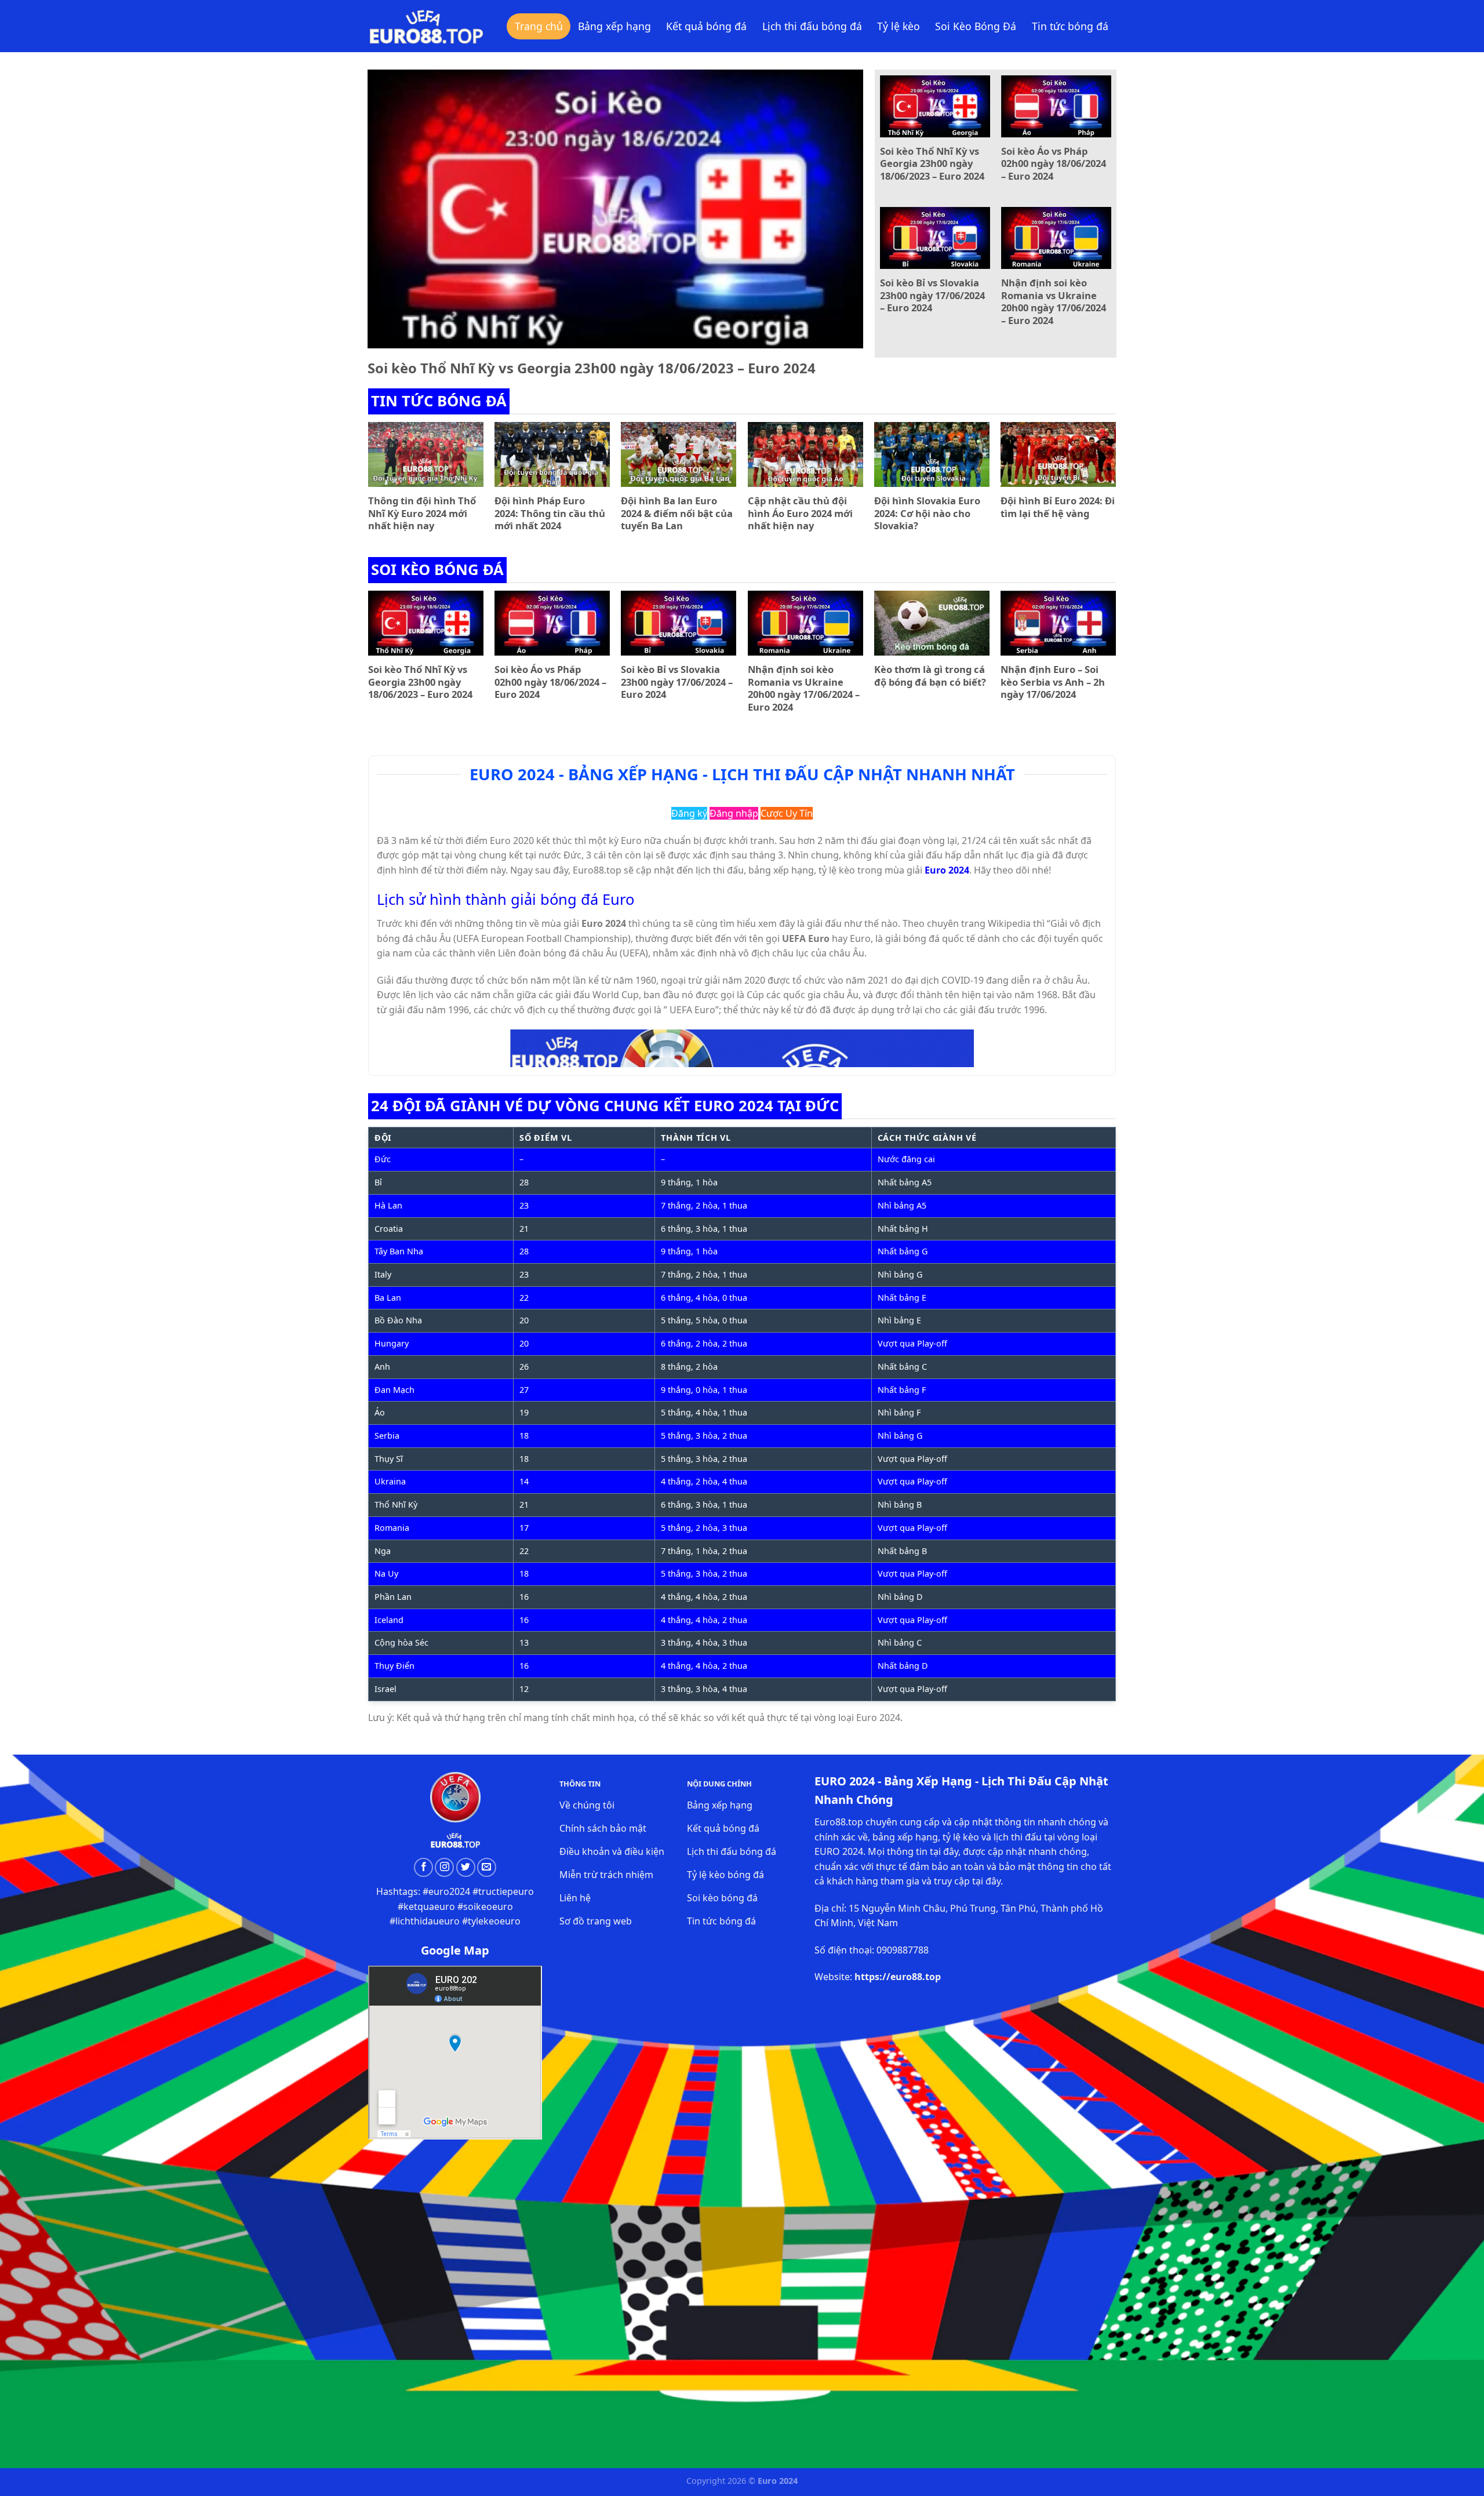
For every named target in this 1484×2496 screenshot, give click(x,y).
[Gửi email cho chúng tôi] (487, 1867)
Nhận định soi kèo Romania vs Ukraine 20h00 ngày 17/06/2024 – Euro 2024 (1054, 301)
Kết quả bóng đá (706, 26)
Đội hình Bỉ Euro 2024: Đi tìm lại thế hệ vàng (1058, 507)
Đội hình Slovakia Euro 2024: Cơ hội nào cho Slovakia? (927, 513)
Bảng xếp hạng (614, 26)
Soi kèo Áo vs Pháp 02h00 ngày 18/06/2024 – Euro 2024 (1054, 164)
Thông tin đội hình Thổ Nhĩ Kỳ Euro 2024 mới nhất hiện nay (422, 513)
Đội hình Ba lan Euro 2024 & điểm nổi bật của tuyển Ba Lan (677, 513)
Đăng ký (689, 813)
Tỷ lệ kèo (899, 26)
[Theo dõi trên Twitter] (466, 1867)
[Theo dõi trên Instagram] (444, 1867)
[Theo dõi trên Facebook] (423, 1867)
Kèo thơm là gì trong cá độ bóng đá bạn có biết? (930, 676)
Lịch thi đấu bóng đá (812, 26)
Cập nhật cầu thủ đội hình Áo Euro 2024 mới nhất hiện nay (800, 513)
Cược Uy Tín (787, 813)
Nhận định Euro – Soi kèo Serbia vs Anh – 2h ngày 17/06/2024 (1053, 682)
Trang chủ (539, 26)
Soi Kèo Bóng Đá (976, 26)
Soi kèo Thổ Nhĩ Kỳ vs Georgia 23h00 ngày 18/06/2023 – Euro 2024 (592, 368)
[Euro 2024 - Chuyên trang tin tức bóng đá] (426, 26)
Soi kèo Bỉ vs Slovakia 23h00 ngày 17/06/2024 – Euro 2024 (932, 295)
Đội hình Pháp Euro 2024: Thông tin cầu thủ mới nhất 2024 (550, 513)
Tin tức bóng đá (1070, 26)
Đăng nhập (734, 813)
